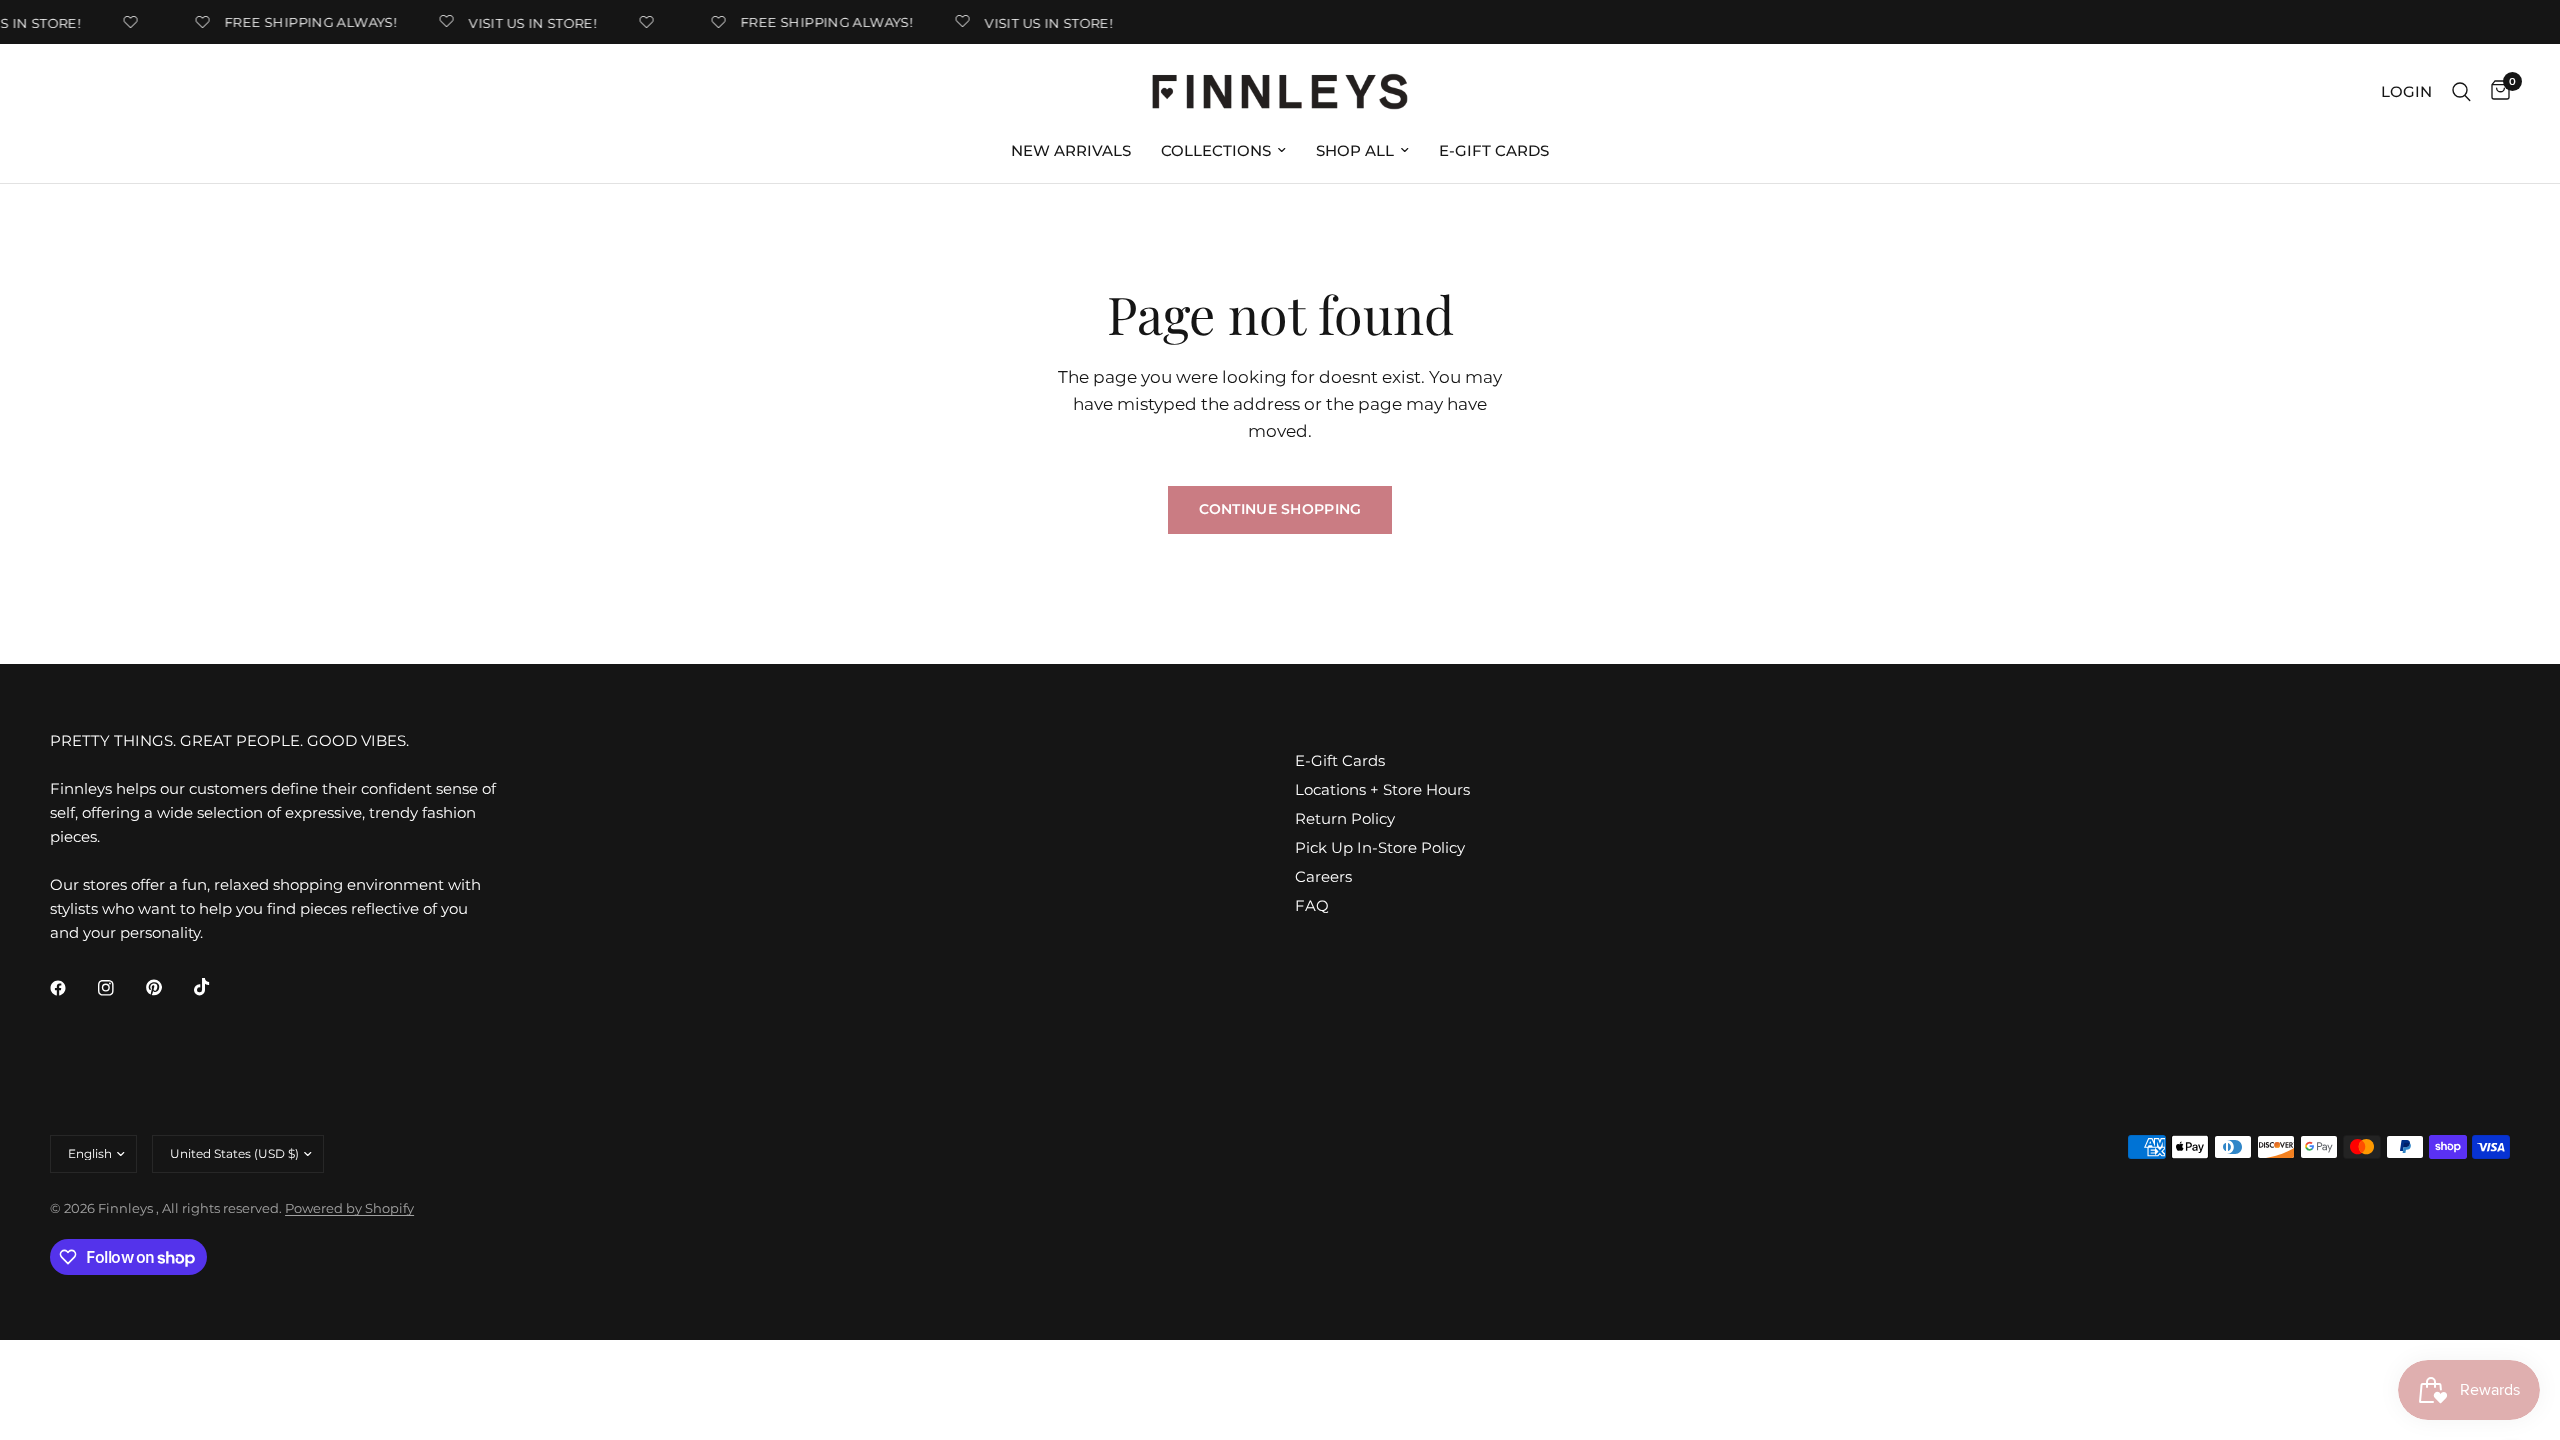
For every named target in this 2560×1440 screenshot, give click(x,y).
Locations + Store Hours (1382, 789)
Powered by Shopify (349, 1208)
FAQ (1312, 905)
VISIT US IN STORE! (522, 22)
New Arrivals (1071, 150)
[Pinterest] (168, 988)
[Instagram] (120, 988)
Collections (1216, 150)
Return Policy (1345, 818)
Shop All (1355, 150)
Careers (1323, 876)
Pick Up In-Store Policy (1380, 847)
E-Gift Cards (1494, 150)
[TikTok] (216, 987)
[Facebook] (72, 988)
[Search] (2461, 91)
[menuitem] (1071, 151)
